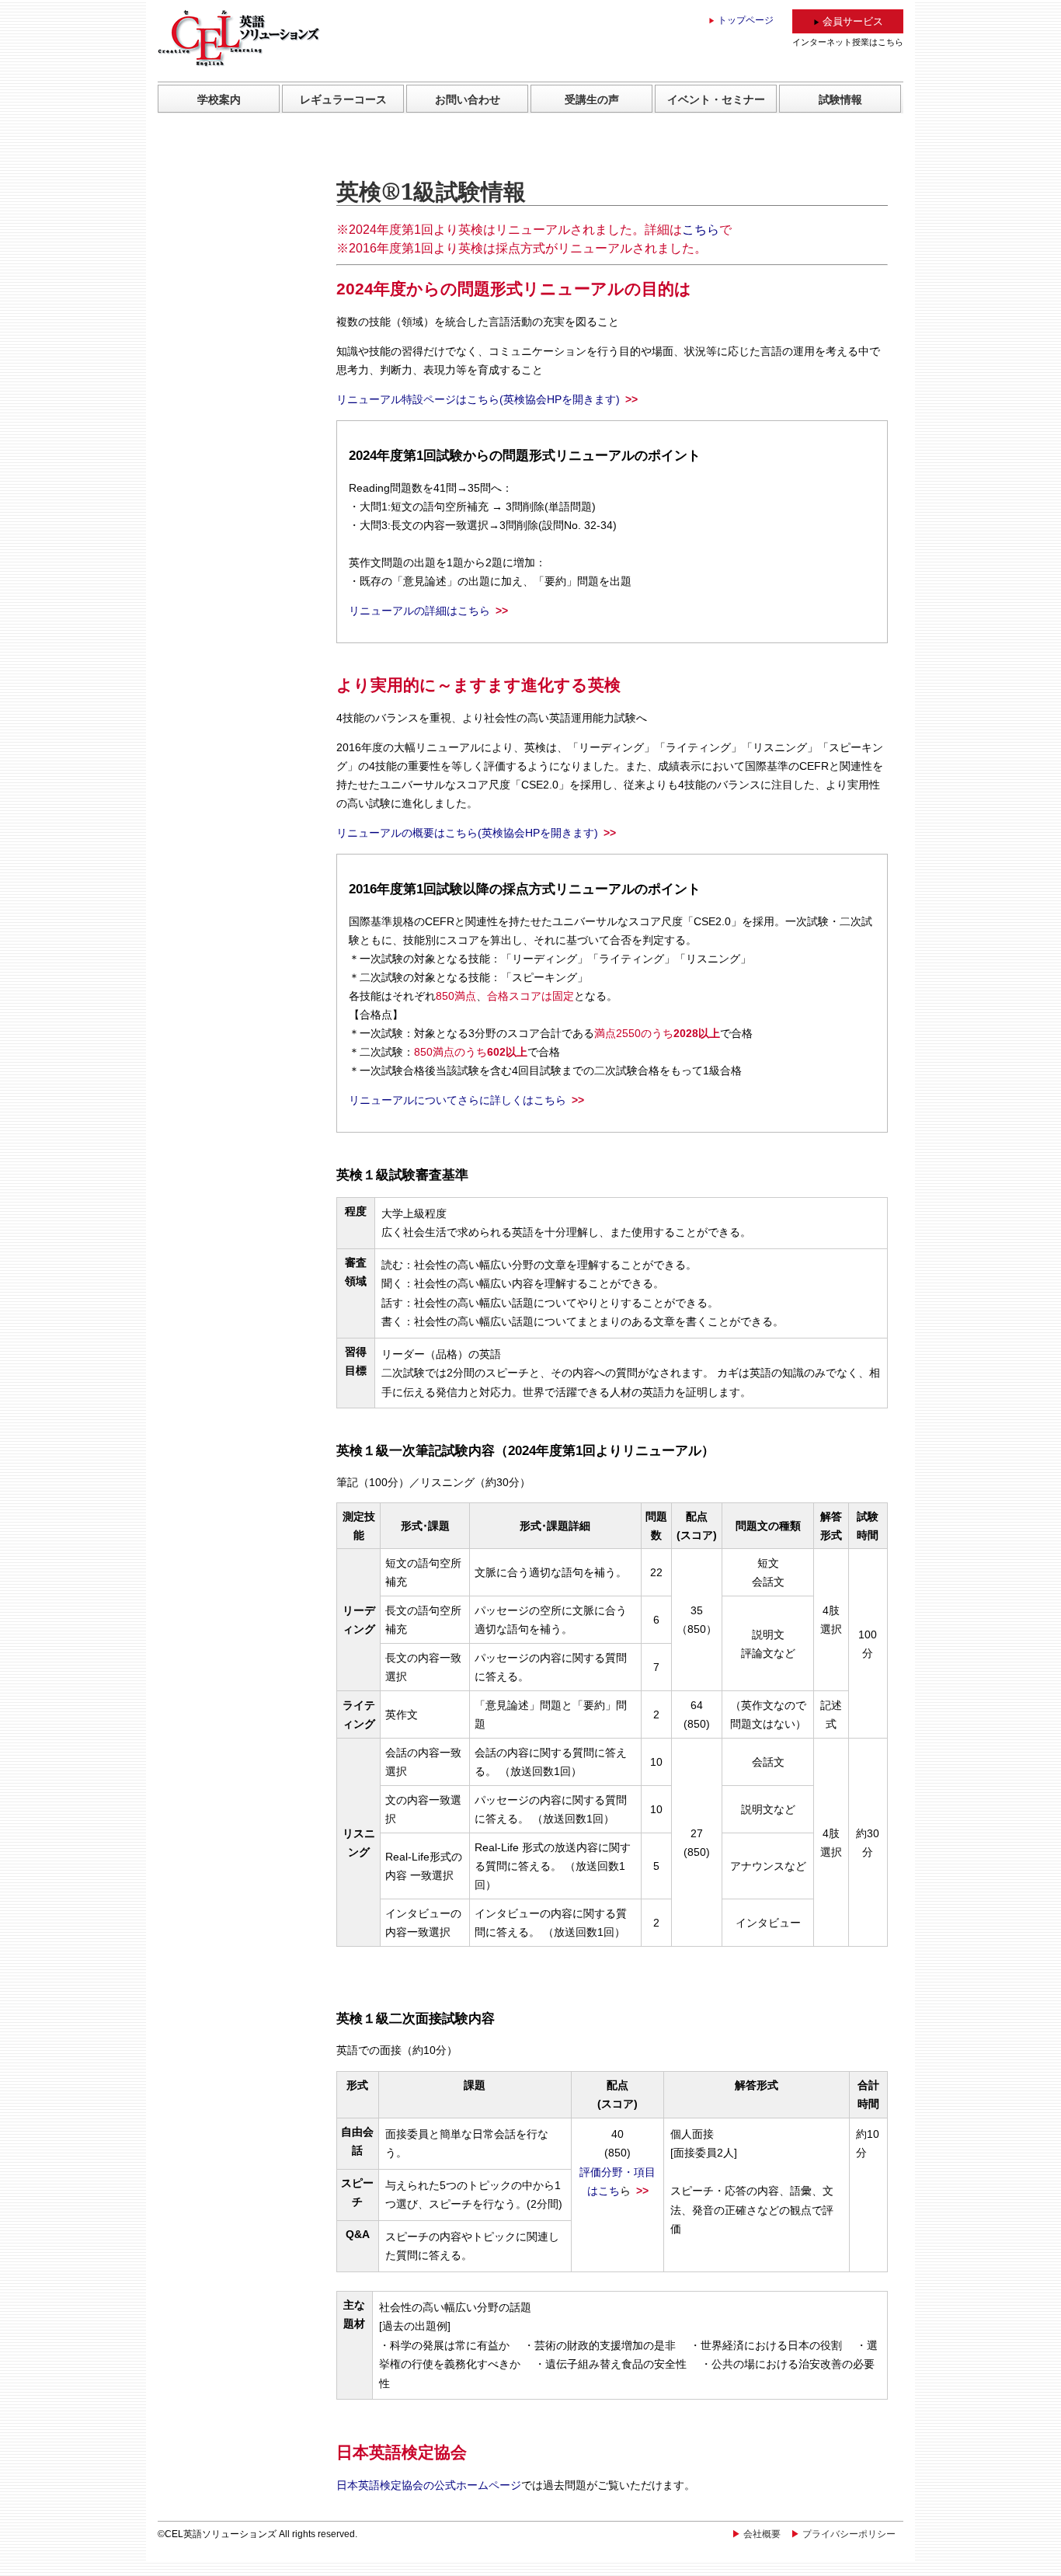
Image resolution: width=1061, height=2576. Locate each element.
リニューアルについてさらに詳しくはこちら (457, 1100)
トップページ (746, 20)
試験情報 (840, 99)
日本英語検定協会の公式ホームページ (429, 2485)
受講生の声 (592, 99)
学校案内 (219, 99)
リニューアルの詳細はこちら (419, 611)
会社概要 (762, 2534)
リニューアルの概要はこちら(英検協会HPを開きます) (467, 833)
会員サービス (853, 21)
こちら (701, 230)
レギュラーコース (343, 99)
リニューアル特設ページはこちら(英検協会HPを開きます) (478, 399)
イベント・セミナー (716, 99)
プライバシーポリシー (849, 2534)
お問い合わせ (468, 99)
